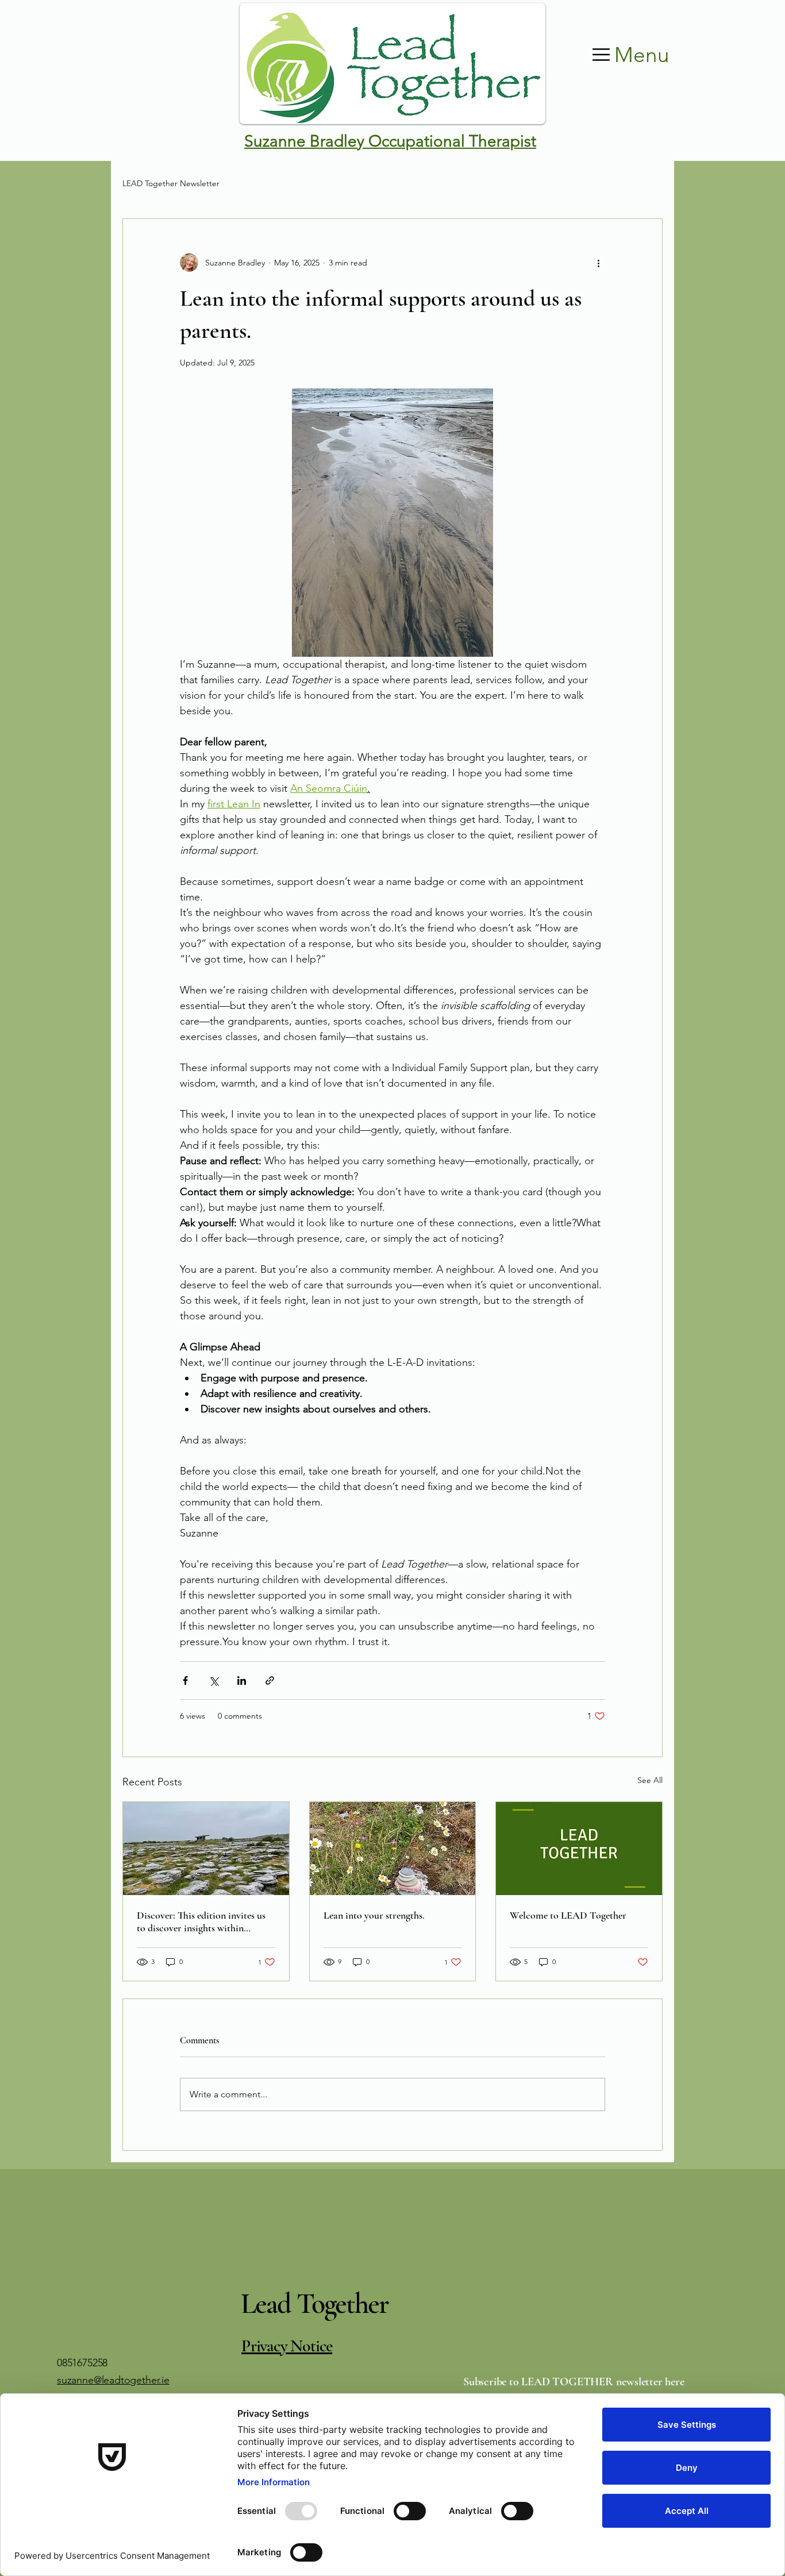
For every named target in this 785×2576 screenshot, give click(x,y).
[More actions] (598, 263)
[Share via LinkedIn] (242, 1680)
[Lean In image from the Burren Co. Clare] (393, 1849)
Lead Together (315, 2304)
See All (650, 1780)
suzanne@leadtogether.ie (113, 2380)
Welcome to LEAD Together (568, 1915)
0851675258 (82, 2363)
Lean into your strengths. (374, 1915)
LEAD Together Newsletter (171, 183)
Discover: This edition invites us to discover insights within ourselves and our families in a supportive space (201, 1922)
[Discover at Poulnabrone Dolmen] (206, 1849)
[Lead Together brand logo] (579, 1849)
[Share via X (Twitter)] (213, 1680)
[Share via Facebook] (185, 1680)
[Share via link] (270, 1680)
